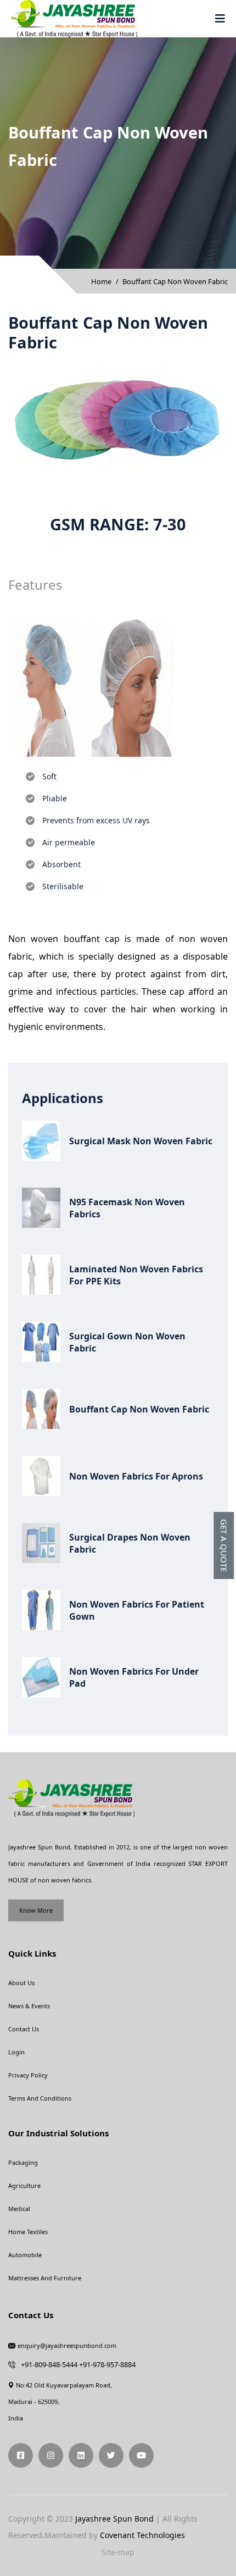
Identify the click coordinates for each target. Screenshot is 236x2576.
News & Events (29, 2006)
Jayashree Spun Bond (114, 2519)
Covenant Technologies (142, 2535)
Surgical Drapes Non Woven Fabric (130, 1543)
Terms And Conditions (40, 2098)
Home (101, 281)
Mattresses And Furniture (45, 2278)
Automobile (25, 2255)
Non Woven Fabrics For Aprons (136, 1476)
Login (16, 2052)
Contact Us (24, 2029)
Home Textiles (28, 2232)
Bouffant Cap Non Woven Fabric (139, 1409)
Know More (36, 1910)
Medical (19, 2209)
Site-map (118, 2552)
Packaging (23, 2162)
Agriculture (24, 2186)
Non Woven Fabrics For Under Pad (134, 1677)
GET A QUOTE (224, 1545)
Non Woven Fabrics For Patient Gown (137, 1610)
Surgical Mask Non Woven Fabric (141, 1141)
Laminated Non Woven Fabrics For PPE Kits (136, 1275)
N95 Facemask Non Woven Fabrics (127, 1208)
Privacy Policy (28, 2075)
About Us (21, 1983)
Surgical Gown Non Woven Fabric (127, 1342)
